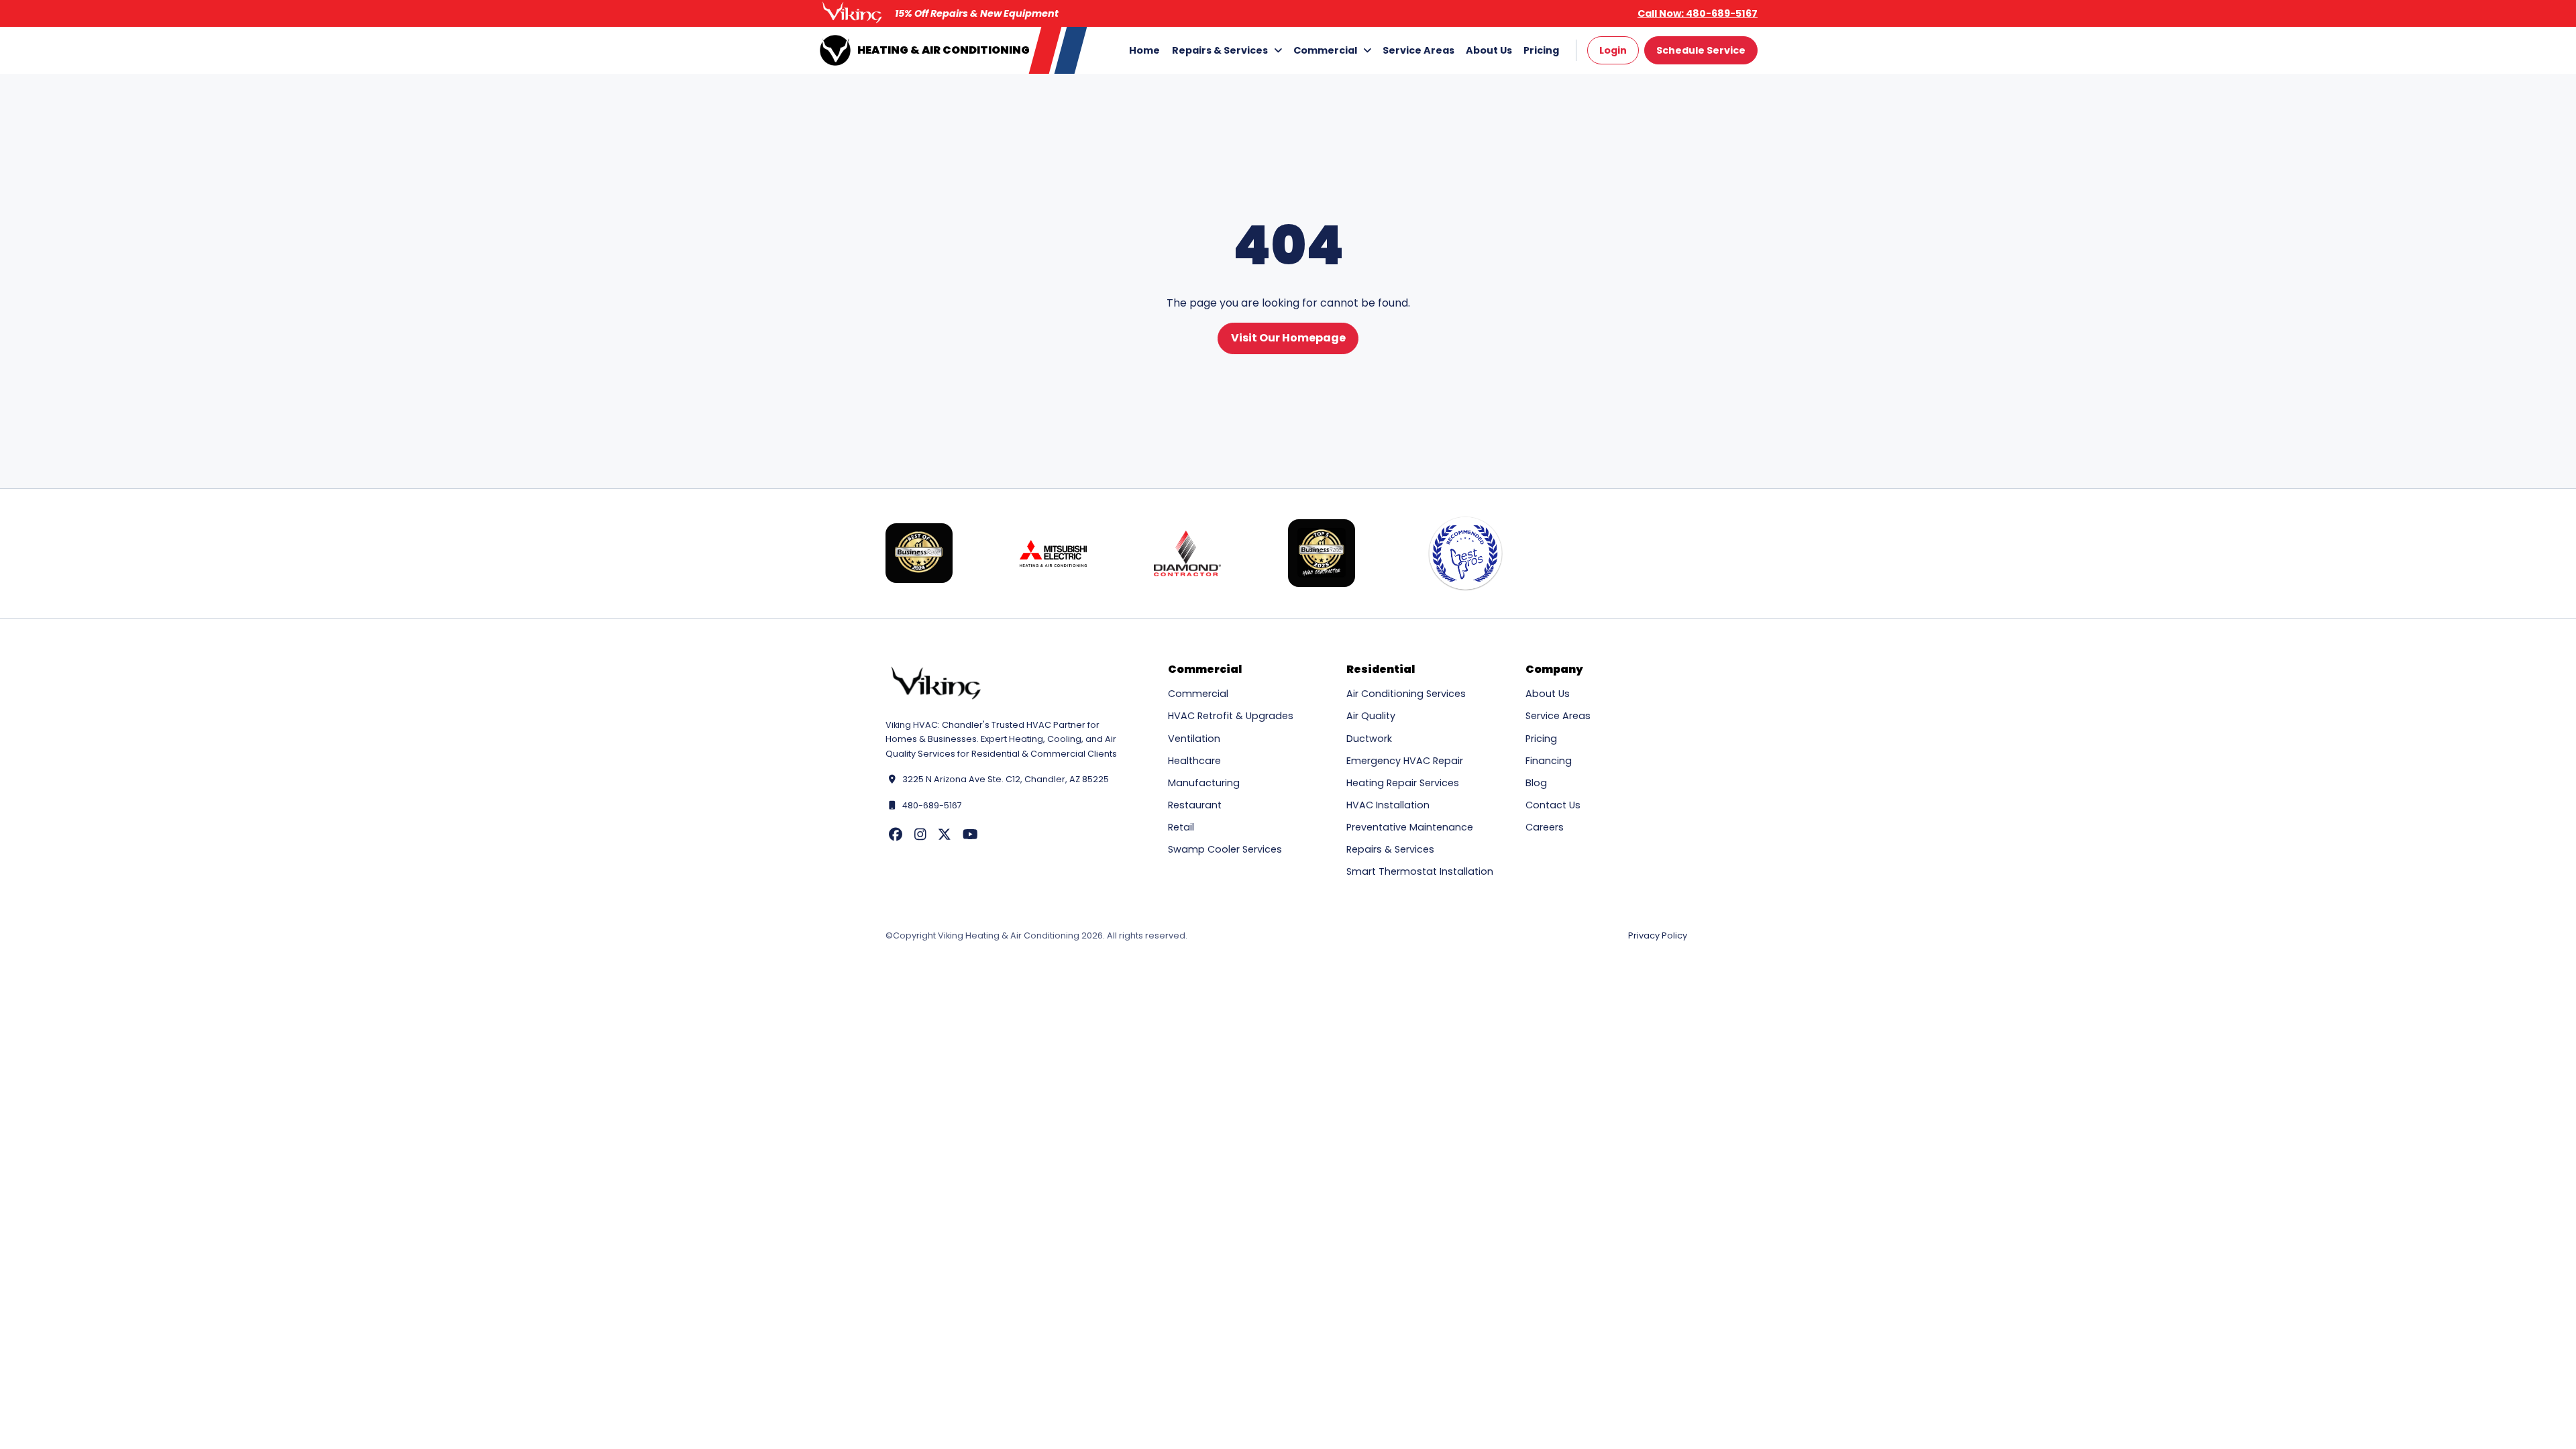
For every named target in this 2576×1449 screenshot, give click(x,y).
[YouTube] (970, 835)
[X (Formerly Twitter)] (945, 835)
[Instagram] (920, 835)
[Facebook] (896, 835)
